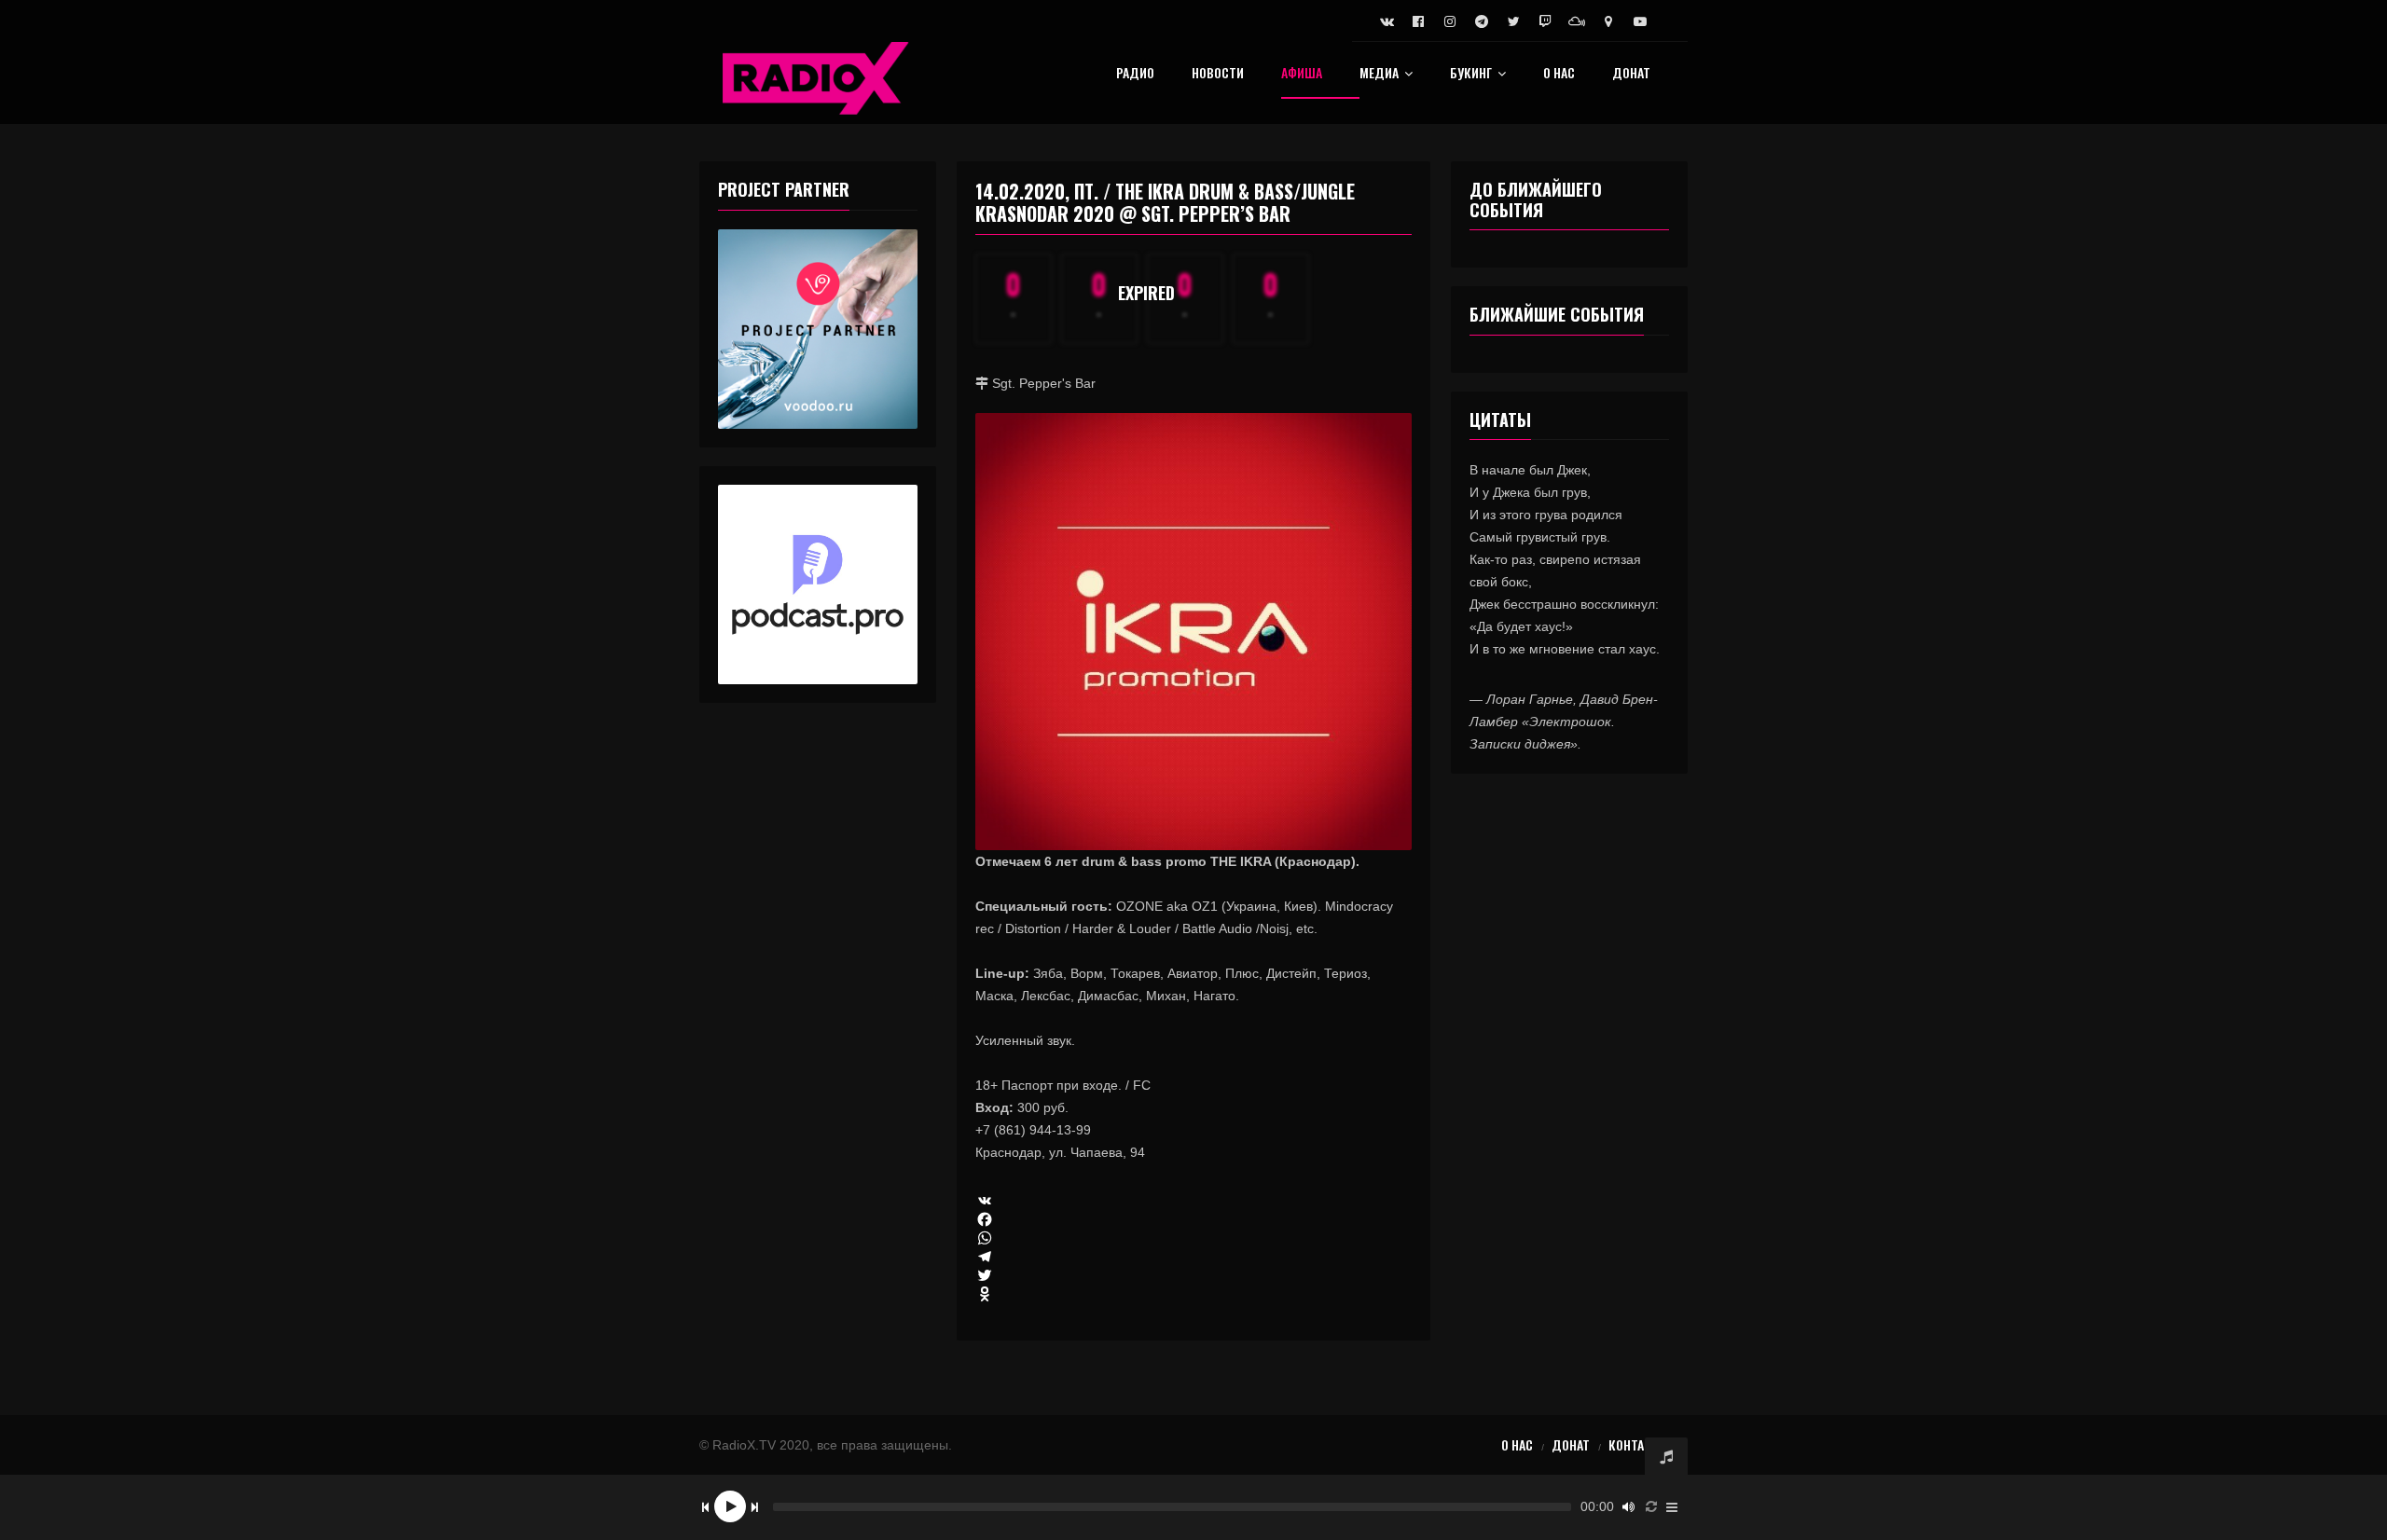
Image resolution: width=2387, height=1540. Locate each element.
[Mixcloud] (1577, 21)
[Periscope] (1608, 21)
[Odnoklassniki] (1194, 1294)
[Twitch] (1545, 21)
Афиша (1302, 74)
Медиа (1379, 74)
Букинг (1471, 74)
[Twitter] (1513, 21)
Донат (1631, 74)
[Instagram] (1450, 21)
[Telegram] (1482, 21)
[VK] (1194, 1201)
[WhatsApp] (1194, 1238)
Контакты (1639, 1444)
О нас (1559, 74)
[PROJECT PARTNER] (818, 329)
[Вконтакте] (1387, 21)
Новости (1218, 74)
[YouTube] (1640, 21)
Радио (1135, 74)
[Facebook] (1418, 21)
